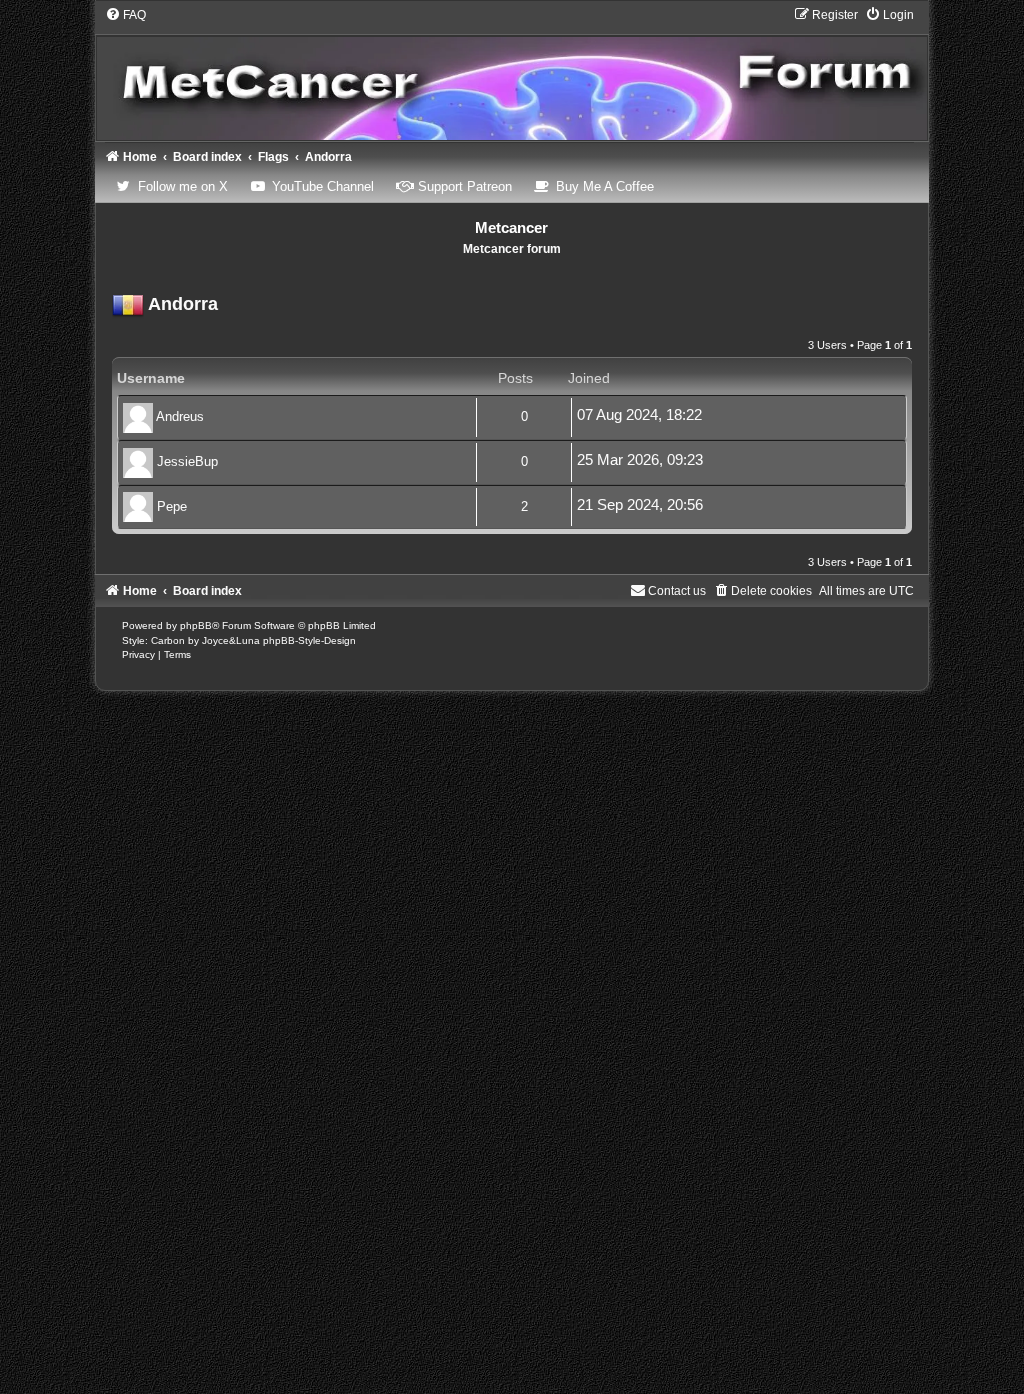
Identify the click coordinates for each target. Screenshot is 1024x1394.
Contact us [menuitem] (677, 591)
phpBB (196, 625)
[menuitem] (125, 15)
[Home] (512, 73)
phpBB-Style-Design (309, 640)
